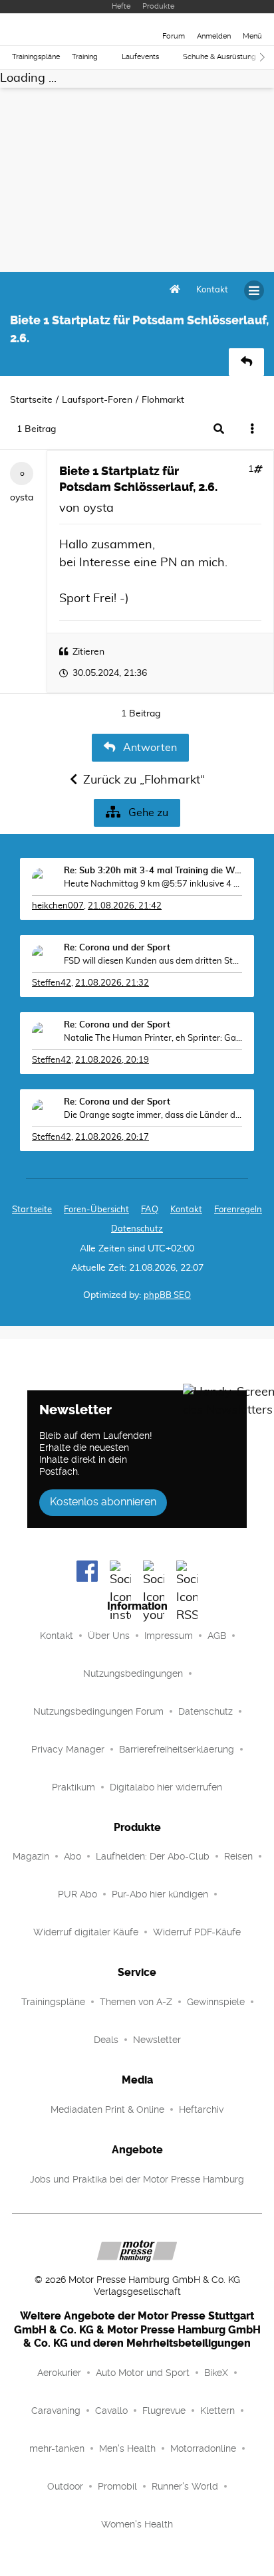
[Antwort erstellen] (246, 362)
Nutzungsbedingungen (133, 1673)
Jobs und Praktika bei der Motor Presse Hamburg (137, 2179)
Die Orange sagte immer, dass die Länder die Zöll (153, 1116)
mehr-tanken (57, 2448)
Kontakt (57, 1636)
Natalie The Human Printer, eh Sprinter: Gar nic (153, 1038)
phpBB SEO (167, 1296)
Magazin (31, 1856)
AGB (217, 1636)
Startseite (31, 400)
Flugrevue (164, 2411)
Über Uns (109, 1636)
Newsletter (157, 2040)
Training (85, 57)
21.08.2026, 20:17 (112, 1137)
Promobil (117, 2486)
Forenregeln (238, 1210)
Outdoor (65, 2486)
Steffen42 (52, 983)
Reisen (238, 1856)
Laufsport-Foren (97, 400)
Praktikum (73, 1787)
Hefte (121, 6)
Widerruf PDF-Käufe (197, 1932)
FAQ (150, 1210)
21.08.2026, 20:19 (112, 1060)
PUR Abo (77, 1894)
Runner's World (185, 2486)
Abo (72, 1856)
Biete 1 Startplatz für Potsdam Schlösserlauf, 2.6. (138, 479)
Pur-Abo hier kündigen (160, 1894)
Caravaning (56, 2411)
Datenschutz (137, 1229)
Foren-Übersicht (96, 1210)
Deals (106, 2040)
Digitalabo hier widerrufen (166, 1787)
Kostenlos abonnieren (103, 1502)
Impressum (169, 1636)
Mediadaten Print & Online (107, 2109)
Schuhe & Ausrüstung (219, 57)
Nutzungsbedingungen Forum (98, 1711)
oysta (22, 498)
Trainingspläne (36, 57)
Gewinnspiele (216, 2002)
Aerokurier (59, 2373)
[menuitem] (212, 290)
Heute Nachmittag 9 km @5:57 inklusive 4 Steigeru (153, 884)
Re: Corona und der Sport (117, 948)
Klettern (217, 2411)
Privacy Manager (68, 1749)
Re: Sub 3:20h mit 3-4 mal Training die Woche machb (153, 871)
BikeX (216, 2373)
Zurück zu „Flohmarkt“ (144, 780)
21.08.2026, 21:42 (125, 906)
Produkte (158, 6)
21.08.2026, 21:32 (112, 983)
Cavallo (111, 2411)
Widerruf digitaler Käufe (86, 1932)
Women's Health (137, 2524)
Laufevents (140, 57)
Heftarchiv (201, 2109)
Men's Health (127, 2448)
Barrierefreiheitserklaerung (177, 1749)
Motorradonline (203, 2448)
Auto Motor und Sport (143, 2373)
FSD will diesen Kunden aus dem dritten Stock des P (153, 961)
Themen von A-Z (136, 2002)
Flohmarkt (163, 400)
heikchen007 (58, 906)
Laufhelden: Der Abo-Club (153, 1856)
